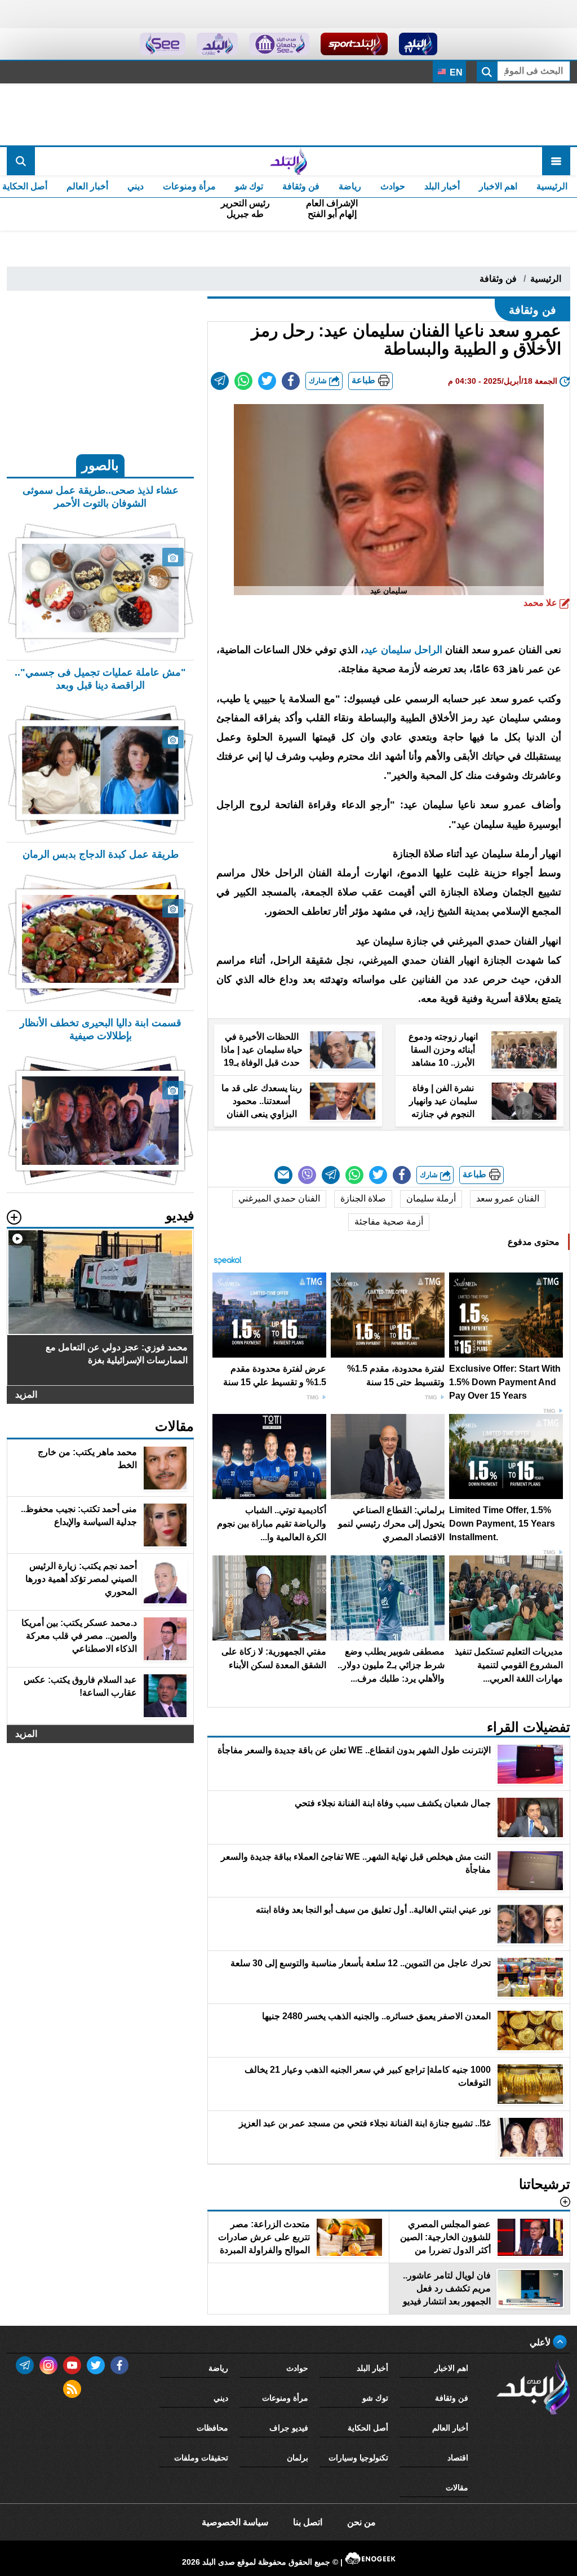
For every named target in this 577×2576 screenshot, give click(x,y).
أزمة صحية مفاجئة (389, 1222)
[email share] (220, 381)
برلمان (298, 2458)
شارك (319, 381)
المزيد (26, 1395)
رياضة (350, 186)
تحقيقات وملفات (201, 2458)
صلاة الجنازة (363, 1198)
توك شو (249, 186)
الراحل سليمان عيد (403, 650)
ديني (136, 186)
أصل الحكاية (368, 2428)
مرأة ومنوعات (189, 186)
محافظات (212, 2428)
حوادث (393, 186)
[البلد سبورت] (354, 44)
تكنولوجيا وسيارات (358, 2458)
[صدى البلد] (288, 161)
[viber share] (307, 1175)
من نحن (361, 2522)
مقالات (457, 2488)
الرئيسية (552, 186)
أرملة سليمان (431, 1198)
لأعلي (541, 2342)
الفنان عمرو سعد (508, 1198)
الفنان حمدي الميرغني (279, 1198)
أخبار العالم (87, 186)
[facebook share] (291, 381)
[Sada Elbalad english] (163, 44)
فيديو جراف (289, 2428)
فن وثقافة (301, 186)
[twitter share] (267, 381)
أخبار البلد (442, 186)
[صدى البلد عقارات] (217, 44)
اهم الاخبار (498, 186)
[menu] (556, 161)
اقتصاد (458, 2458)
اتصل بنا (308, 2522)
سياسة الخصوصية (235, 2522)
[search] (21, 161)
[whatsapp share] (243, 381)
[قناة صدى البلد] (418, 44)
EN (455, 72)
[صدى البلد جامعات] (279, 44)
